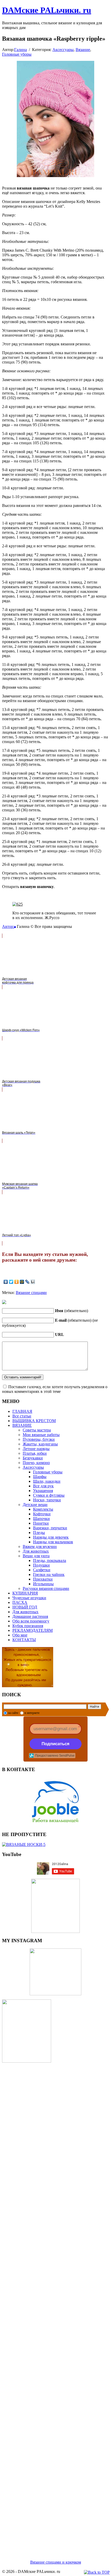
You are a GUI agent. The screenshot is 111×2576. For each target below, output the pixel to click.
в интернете (32, 1713)
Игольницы (43, 1584)
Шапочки (41, 1519)
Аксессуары (63, 50)
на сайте (13, 1713)
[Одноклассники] (17, 1282)
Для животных (36, 1551)
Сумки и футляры (49, 1495)
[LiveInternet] (33, 1282)
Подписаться (55, 1744)
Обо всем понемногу (31, 1621)
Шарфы (40, 1477)
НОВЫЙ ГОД (25, 1607)
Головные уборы (17, 54)
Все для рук (43, 1486)
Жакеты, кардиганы (40, 1444)
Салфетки (42, 1570)
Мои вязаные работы (41, 1435)
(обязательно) (72, 1311)
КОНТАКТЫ (24, 1640)
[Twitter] (11, 1282)
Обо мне (20, 1635)
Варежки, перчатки (50, 1528)
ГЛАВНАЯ (22, 1411)
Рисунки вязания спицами (46, 1588)
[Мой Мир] (22, 1282)
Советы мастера (37, 1430)
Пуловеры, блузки (39, 1439)
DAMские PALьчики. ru (47, 10)
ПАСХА (20, 1602)
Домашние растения (30, 1616)
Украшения (43, 1491)
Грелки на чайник (49, 1574)
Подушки (41, 1565)
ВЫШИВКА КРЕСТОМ (34, 1421)
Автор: (8, 926)
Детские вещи (35, 1505)
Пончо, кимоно (36, 1463)
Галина (21, 50)
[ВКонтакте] (6, 1282)
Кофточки (42, 1514)
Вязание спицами (31, 1293)
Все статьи (22, 1416)
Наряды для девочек (51, 1537)
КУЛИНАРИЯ (25, 1593)
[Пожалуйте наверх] (97, 2572)
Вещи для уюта (36, 1556)
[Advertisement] (55, 2305)
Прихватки (43, 1579)
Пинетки (41, 1523)
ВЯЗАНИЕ (22, 1425)
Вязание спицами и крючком (56, 2562)
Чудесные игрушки (29, 1598)
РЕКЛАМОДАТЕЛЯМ (33, 1630)
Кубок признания (28, 1626)
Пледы (39, 1533)
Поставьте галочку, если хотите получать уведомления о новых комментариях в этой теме (55, 1389)
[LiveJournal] (27, 1282)
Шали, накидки (47, 1481)
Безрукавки (33, 1458)
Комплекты (43, 1509)
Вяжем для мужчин (40, 1547)
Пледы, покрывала (50, 1560)
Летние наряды (36, 1449)
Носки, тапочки (47, 1500)
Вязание (83, 50)
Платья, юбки (35, 1453)
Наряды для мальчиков (53, 1542)
